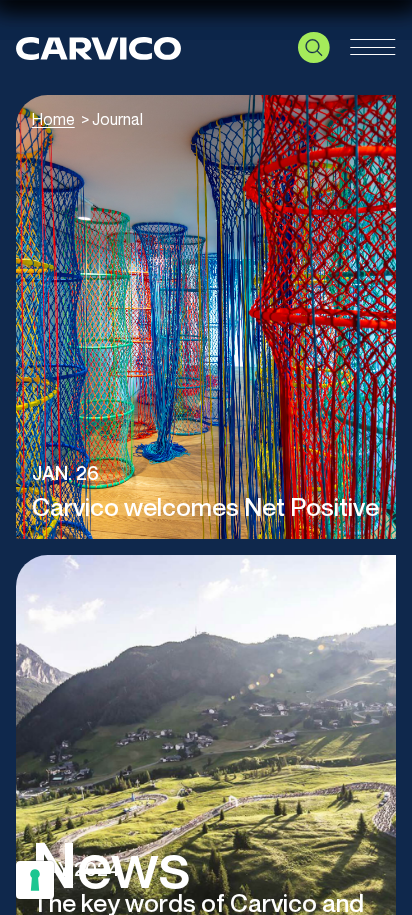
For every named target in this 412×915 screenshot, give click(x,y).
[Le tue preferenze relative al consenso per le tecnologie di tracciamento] (35, 880)
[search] (314, 47)
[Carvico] (98, 47)
